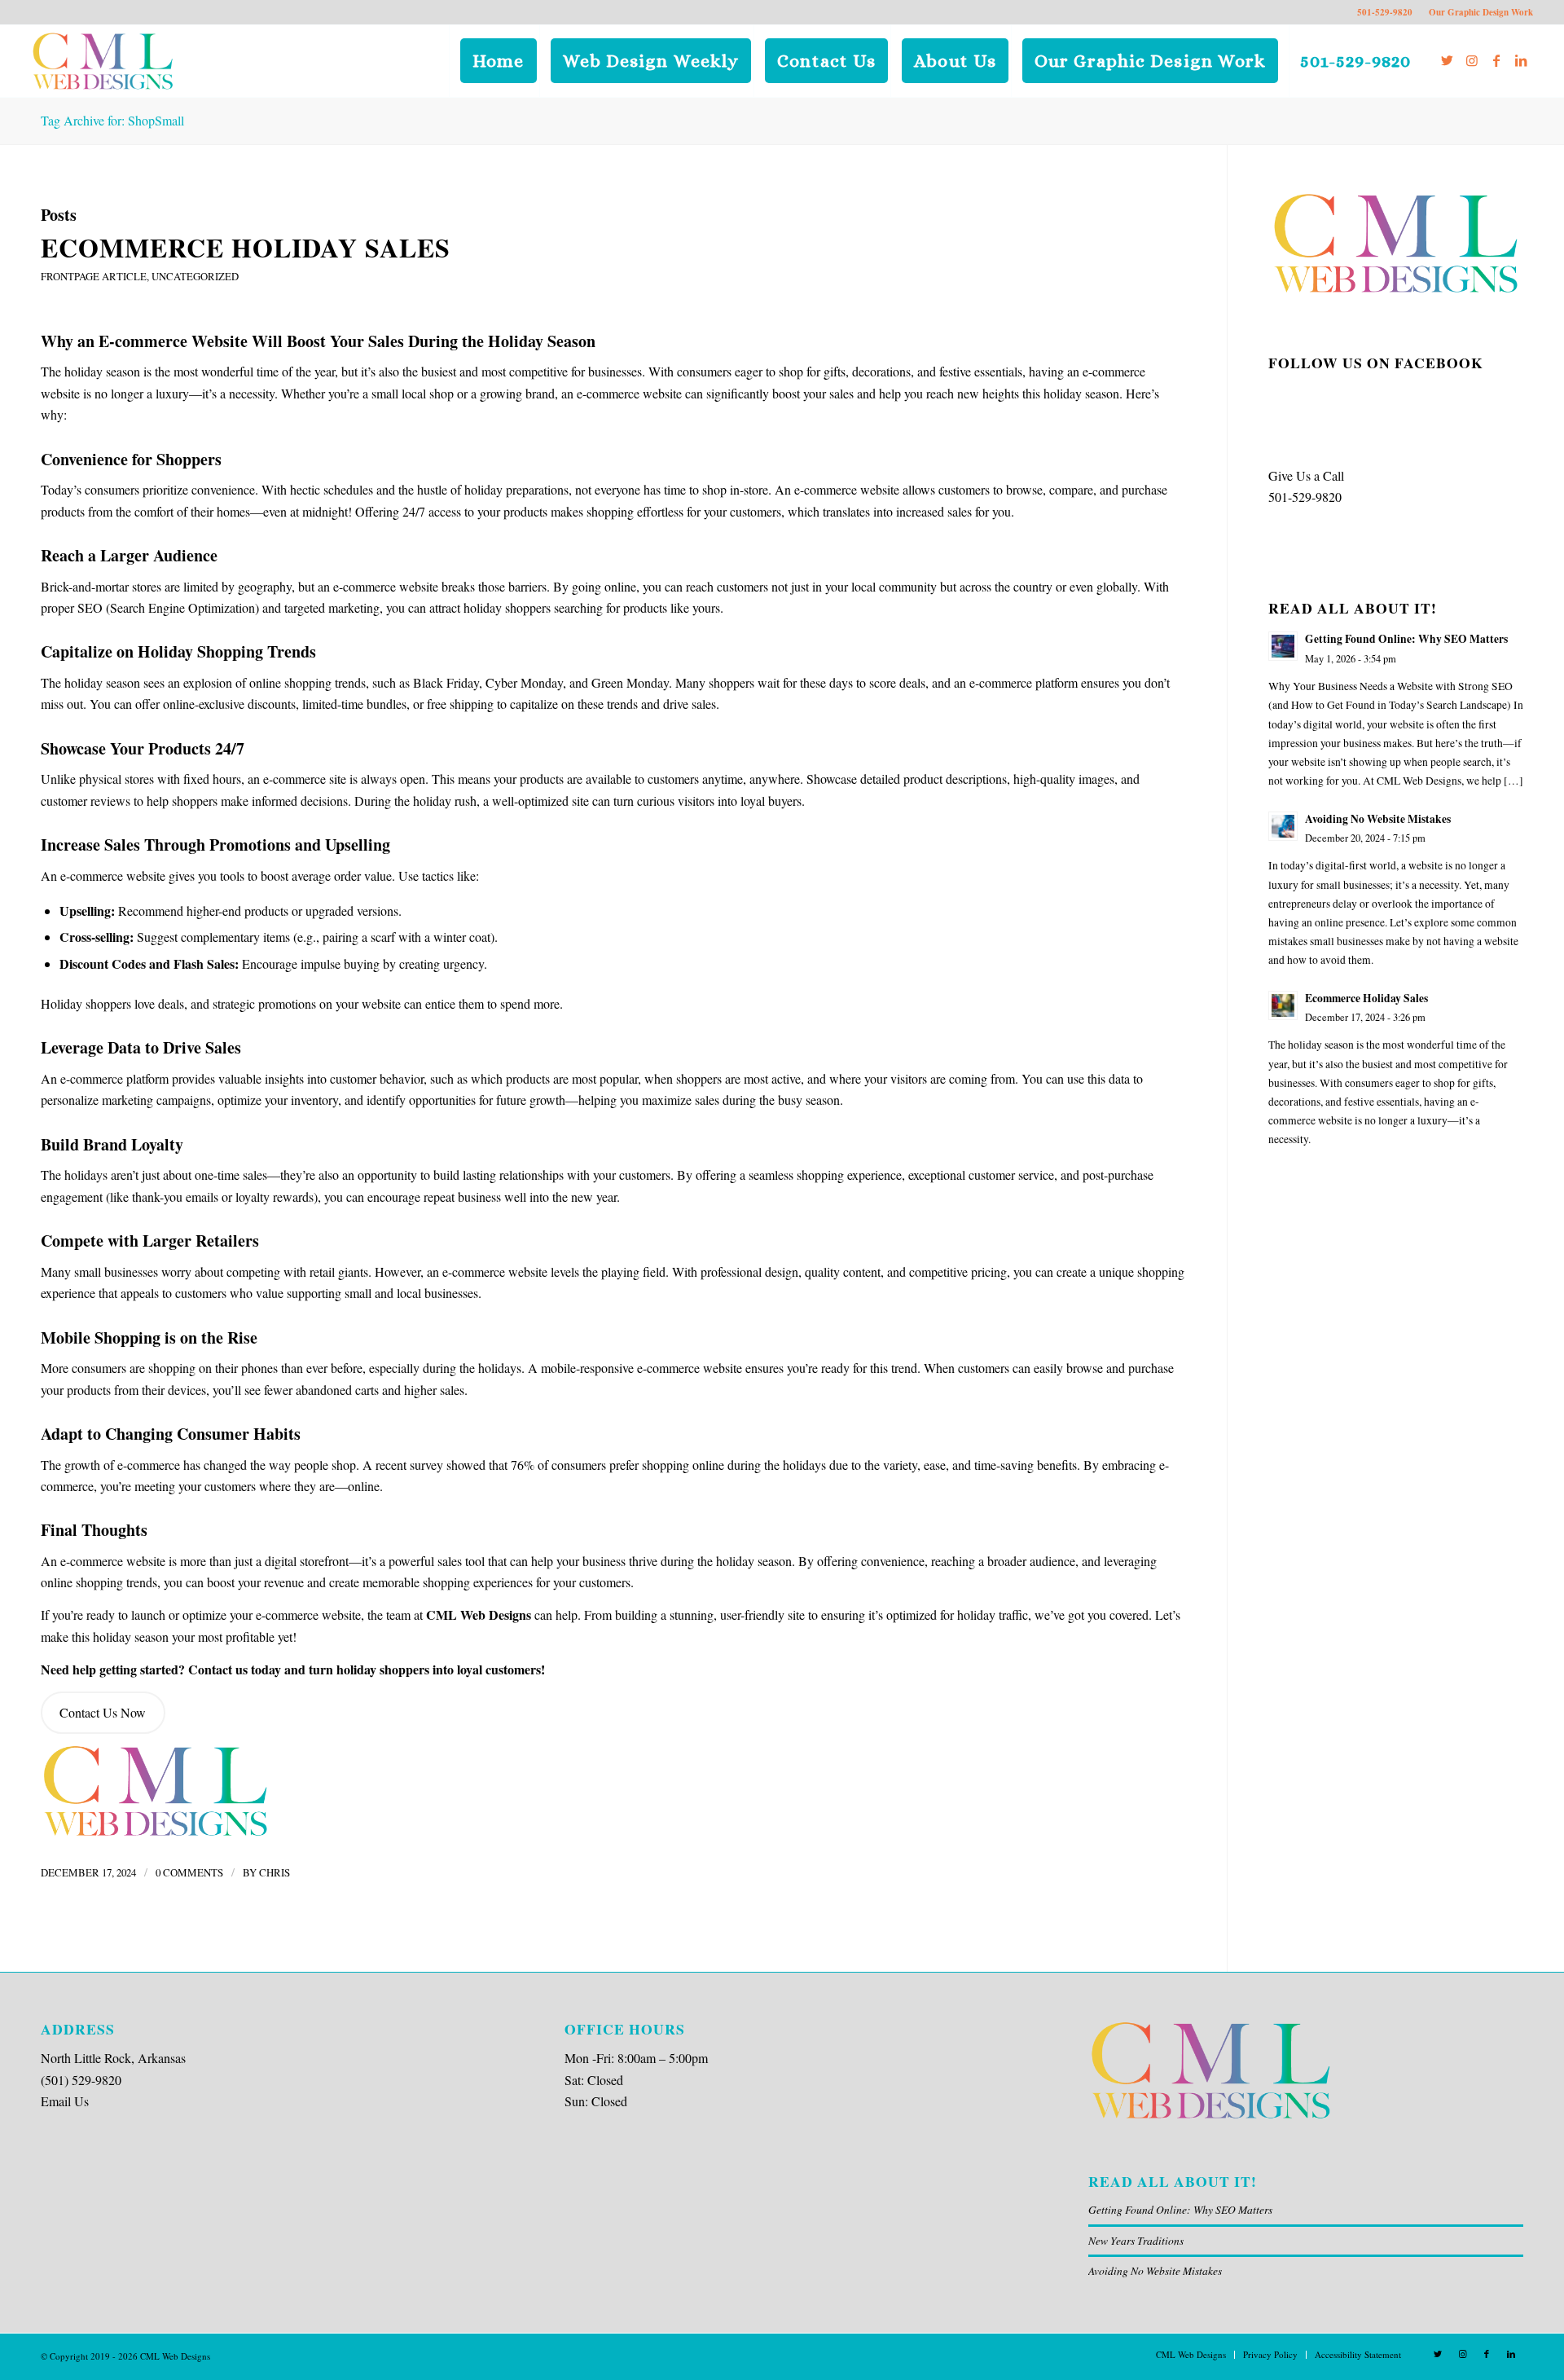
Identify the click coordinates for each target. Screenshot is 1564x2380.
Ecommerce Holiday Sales (246, 247)
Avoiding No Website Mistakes (1155, 2270)
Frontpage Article (94, 276)
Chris (275, 1872)
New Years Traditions (1136, 2240)
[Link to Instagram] (1472, 60)
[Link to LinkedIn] (1521, 60)
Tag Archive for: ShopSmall (112, 120)
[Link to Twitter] (1448, 60)
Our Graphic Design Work (1481, 12)
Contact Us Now (103, 1712)
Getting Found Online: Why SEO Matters (1180, 2209)
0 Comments (189, 1872)
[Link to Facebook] (1496, 60)
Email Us (65, 2101)
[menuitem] (498, 61)
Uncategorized (195, 276)
